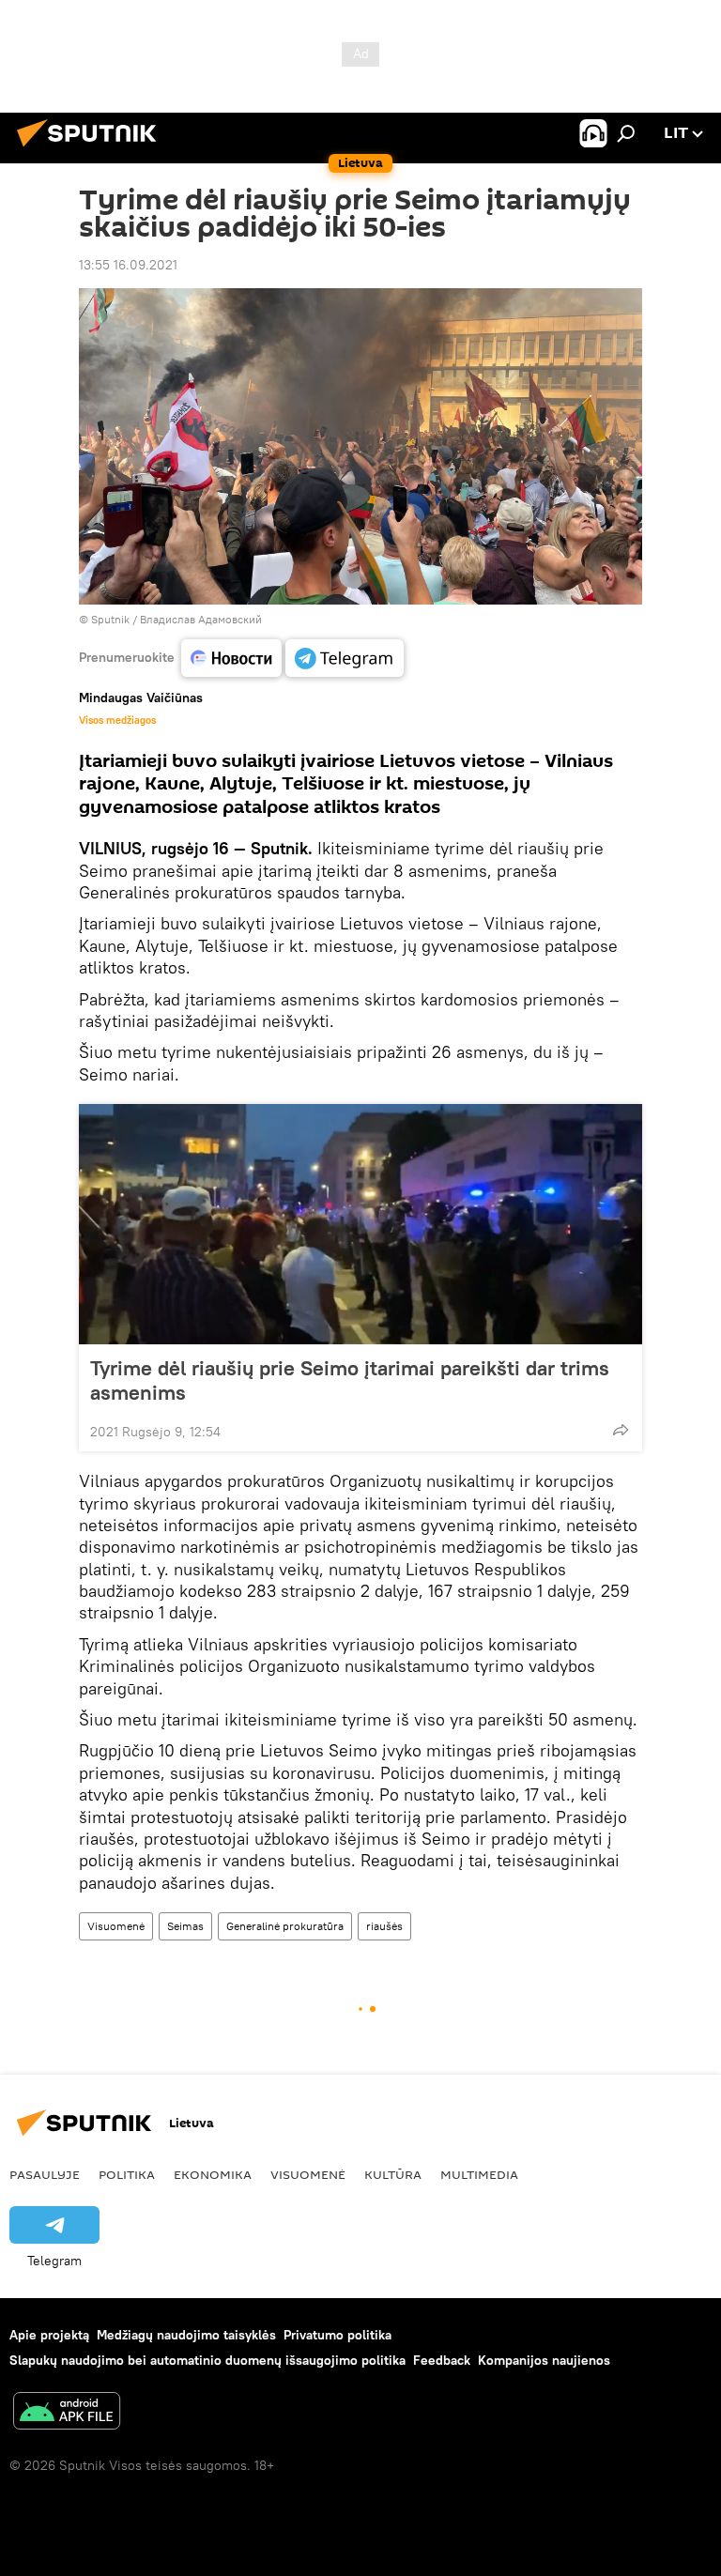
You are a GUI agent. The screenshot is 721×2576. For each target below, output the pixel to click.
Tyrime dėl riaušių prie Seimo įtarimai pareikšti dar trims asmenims (350, 1380)
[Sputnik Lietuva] (92, 149)
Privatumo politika (337, 2335)
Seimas (185, 1926)
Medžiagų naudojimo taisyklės (186, 2335)
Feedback (442, 2360)
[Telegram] (345, 658)
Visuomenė (116, 1926)
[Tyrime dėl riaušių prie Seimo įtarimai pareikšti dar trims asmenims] (360, 1224)
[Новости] (231, 658)
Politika (127, 2174)
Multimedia (479, 2174)
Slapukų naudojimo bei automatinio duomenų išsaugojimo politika (207, 2360)
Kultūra (393, 2174)
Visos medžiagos (117, 720)
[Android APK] (67, 2413)
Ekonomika (213, 2174)
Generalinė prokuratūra (285, 1926)
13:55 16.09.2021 (128, 265)
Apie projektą (49, 2335)
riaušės (384, 1926)
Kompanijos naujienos (544, 2360)
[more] (621, 1430)
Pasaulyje (45, 2174)
